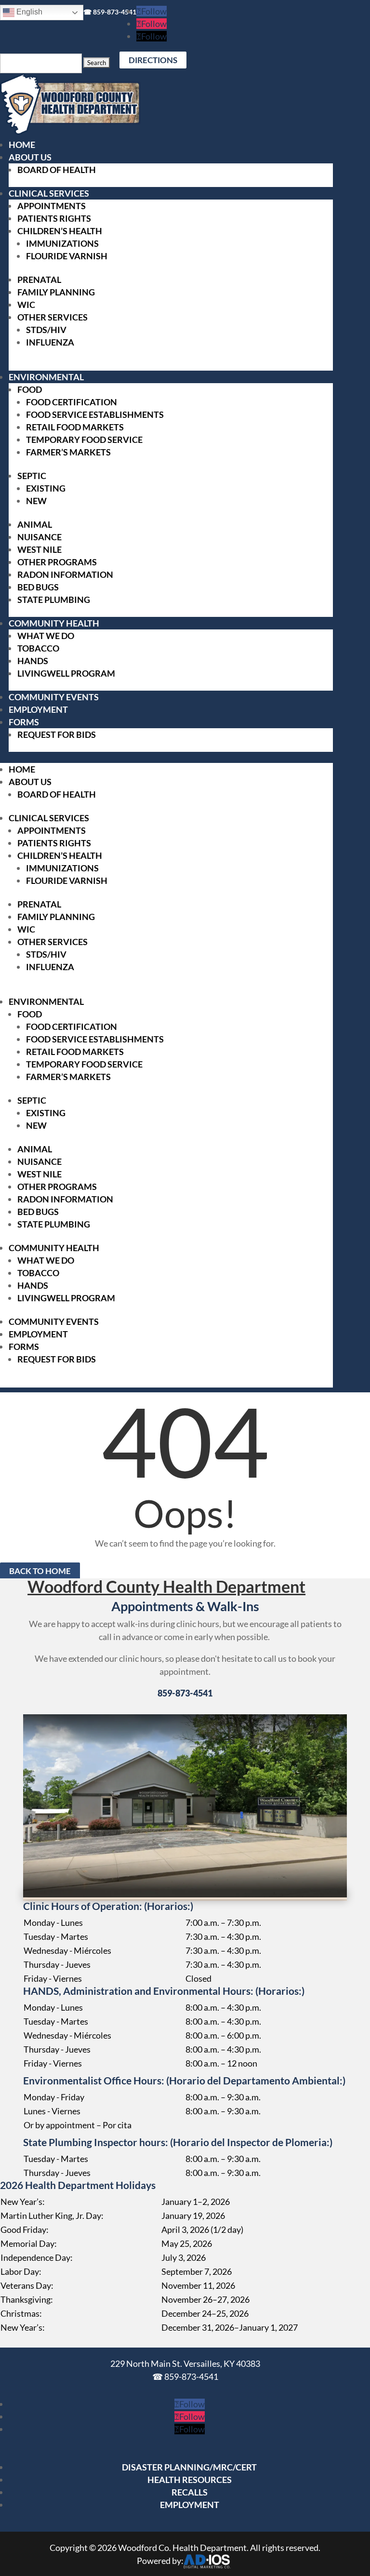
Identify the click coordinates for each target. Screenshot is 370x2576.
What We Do (46, 636)
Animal (35, 524)
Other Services (53, 317)
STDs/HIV (46, 330)
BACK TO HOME (40, 1571)
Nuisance (40, 537)
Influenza (50, 342)
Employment (38, 709)
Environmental (46, 377)
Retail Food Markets (75, 427)
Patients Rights (54, 218)
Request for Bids (57, 734)
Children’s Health (60, 231)
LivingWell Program (66, 673)
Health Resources (190, 2480)
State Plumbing (54, 600)
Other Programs (57, 562)
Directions (153, 60)
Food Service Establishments (95, 414)
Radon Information (65, 574)
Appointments (52, 206)
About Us (30, 157)
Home (22, 145)
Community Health (54, 623)
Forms (24, 722)
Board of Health (57, 170)
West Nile (40, 549)
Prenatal (39, 280)
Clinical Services (49, 193)
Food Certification (72, 402)
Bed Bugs (38, 587)
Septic (32, 476)
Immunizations (62, 243)
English (28, 12)
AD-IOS (207, 2562)
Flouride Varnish (67, 256)
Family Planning (56, 292)
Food (30, 389)
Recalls (190, 2492)
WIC (26, 305)
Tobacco (38, 648)
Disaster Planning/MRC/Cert (189, 2467)
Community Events (54, 697)
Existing (46, 488)
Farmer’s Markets (68, 452)
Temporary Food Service (84, 440)
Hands (33, 661)
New (36, 501)
